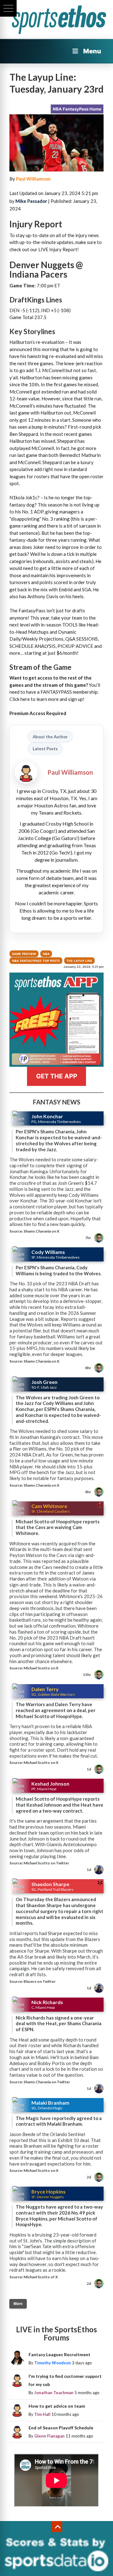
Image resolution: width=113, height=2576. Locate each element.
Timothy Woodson (53, 2363)
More (18, 2304)
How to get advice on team (57, 2406)
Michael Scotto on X (41, 1668)
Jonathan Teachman (54, 2393)
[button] (8, 8)
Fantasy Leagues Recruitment (59, 2354)
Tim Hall (42, 2414)
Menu (92, 51)
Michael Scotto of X (41, 2277)
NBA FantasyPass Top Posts (36, 961)
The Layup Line (79, 961)
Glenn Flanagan (49, 2436)
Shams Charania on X (41, 1231)
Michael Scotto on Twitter (46, 1863)
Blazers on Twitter (40, 1981)
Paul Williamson (33, 179)
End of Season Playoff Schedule (61, 2428)
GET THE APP (57, 1076)
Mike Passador (31, 201)
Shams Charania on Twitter (47, 2082)
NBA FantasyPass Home (77, 109)
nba (46, 954)
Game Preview (24, 954)
